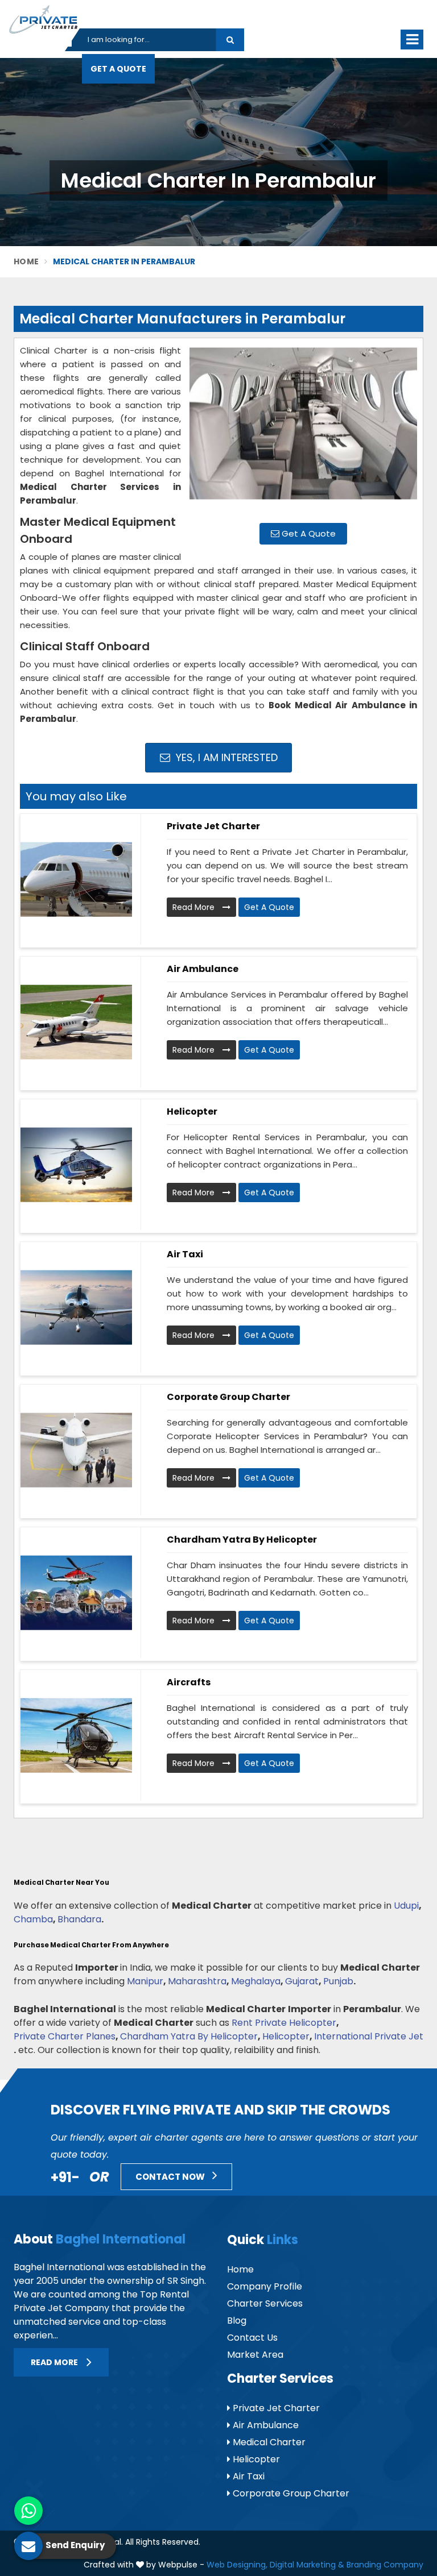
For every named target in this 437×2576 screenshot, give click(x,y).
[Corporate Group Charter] (76, 1450)
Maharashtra (197, 1981)
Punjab (338, 1981)
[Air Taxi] (76, 1307)
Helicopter (192, 1112)
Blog (237, 2321)
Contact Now (171, 2177)
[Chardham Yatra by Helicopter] (76, 1593)
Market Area (255, 2355)
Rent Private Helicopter (284, 2023)
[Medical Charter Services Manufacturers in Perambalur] (303, 429)
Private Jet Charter (213, 826)
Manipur (145, 1981)
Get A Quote (308, 533)
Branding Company (385, 2565)
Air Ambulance (203, 969)
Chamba (33, 1919)
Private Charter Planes (65, 2036)
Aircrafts (189, 1682)
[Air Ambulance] (76, 1022)
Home (26, 261)
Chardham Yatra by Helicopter (242, 1540)
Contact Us (252, 2338)
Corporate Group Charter (228, 1397)
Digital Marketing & (307, 2565)
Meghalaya (256, 1981)
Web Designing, (237, 2565)
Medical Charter (268, 2442)
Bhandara (79, 1919)
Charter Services (265, 2303)
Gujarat (302, 1981)
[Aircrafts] (76, 1735)
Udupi (406, 1906)
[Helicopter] (76, 1165)
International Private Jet (369, 2036)
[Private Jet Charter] (76, 879)
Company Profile (265, 2286)
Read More (195, 907)
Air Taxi (185, 1254)
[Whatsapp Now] (28, 2511)
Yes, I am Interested (225, 757)
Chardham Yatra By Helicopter (189, 2036)
